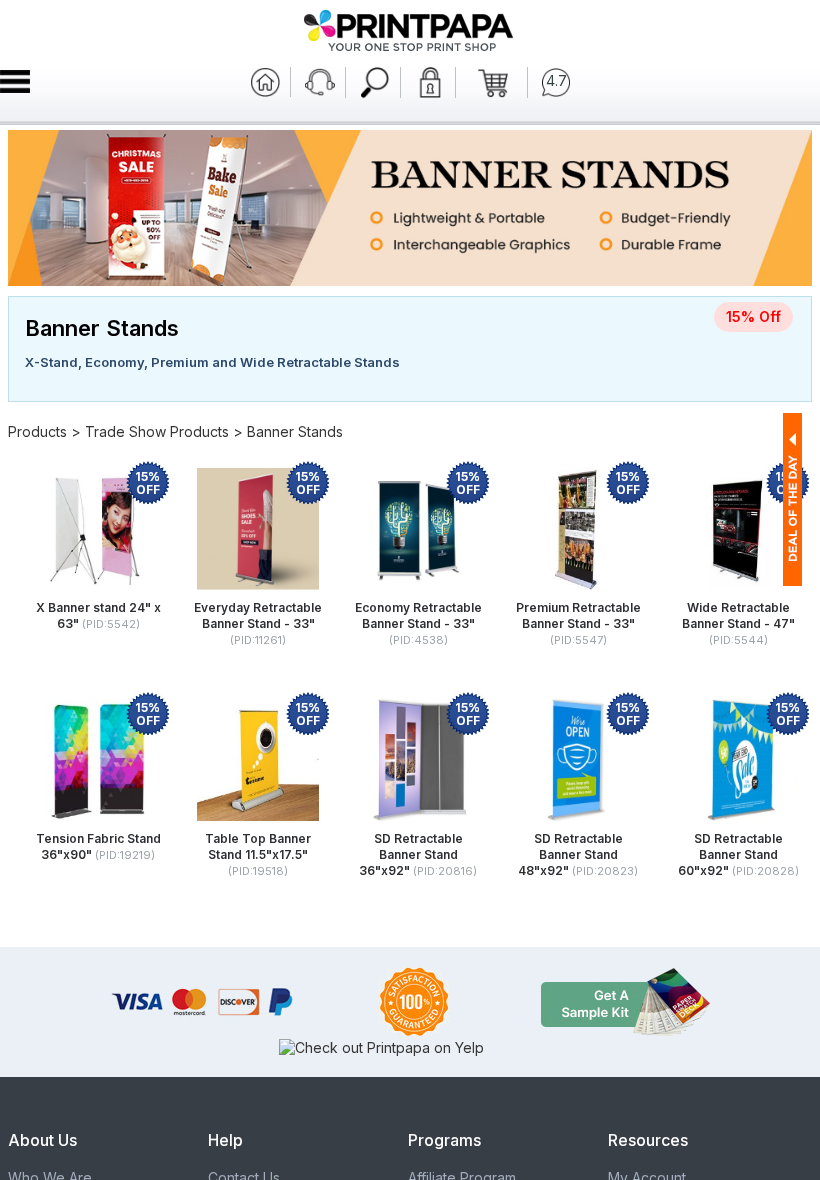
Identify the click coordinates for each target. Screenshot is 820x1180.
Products (37, 431)
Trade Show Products (157, 431)
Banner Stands (295, 431)
